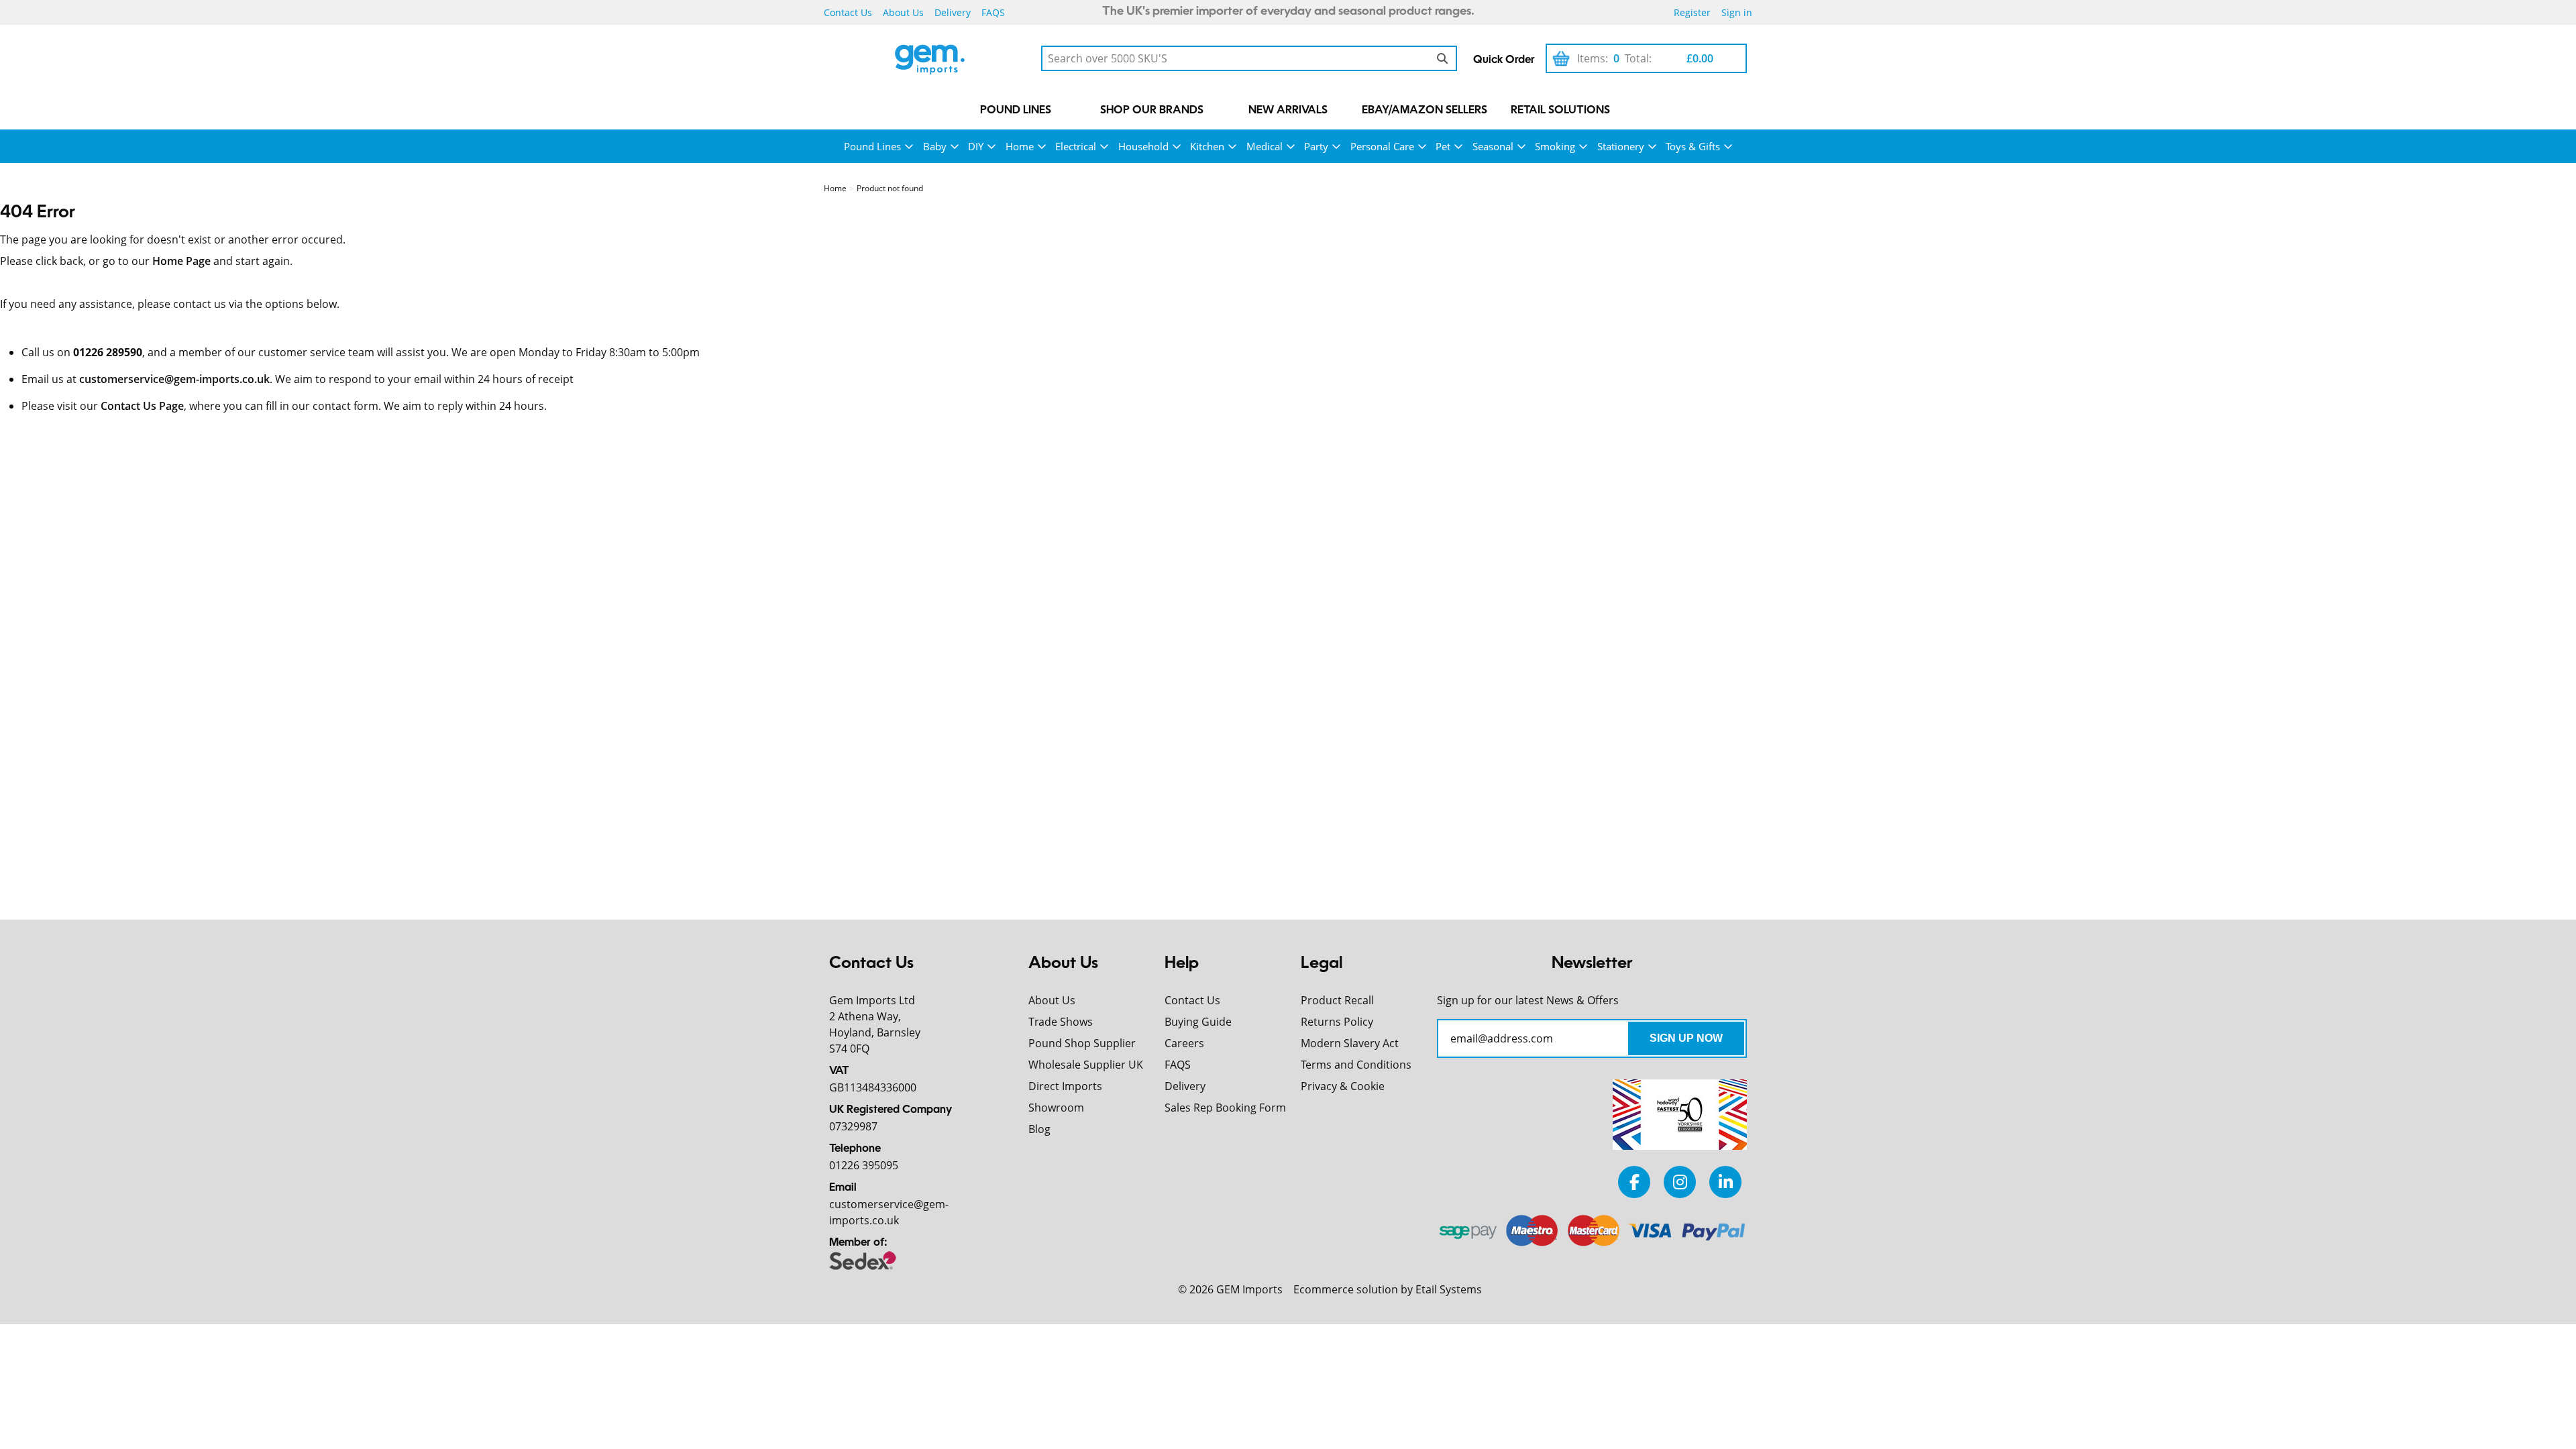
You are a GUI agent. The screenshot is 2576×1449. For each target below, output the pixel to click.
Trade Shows (1061, 1022)
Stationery (1621, 146)
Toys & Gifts (1693, 146)
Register (1692, 12)
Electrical (1076, 146)
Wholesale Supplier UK (1086, 1065)
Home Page (181, 261)
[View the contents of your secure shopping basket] (1561, 58)
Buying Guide (1198, 1022)
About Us (903, 12)
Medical (1265, 146)
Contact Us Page (142, 406)
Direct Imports (1065, 1086)
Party (1316, 146)
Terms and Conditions (1356, 1065)
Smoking (1555, 146)
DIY (976, 146)
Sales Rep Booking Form (1225, 1108)
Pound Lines (1016, 111)
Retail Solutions (1560, 111)
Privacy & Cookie (1343, 1086)
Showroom (1056, 1108)
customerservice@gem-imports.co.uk (174, 379)
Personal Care (1382, 146)
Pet (1443, 146)
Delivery (953, 12)
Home (1020, 146)
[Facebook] (1634, 1182)
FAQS (993, 12)
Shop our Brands (1152, 111)
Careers (1184, 1043)
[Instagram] (1680, 1182)
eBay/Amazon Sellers (1425, 111)
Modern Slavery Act (1350, 1043)
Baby (935, 146)
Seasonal (1493, 146)
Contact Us (848, 12)
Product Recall (1337, 1000)
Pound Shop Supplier (1082, 1043)
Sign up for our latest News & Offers (1528, 1000)
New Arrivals (1288, 111)
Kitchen (1207, 146)
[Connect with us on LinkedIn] (1725, 1182)
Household (1143, 146)
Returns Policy (1337, 1022)
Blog (1039, 1129)
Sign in (1737, 12)
